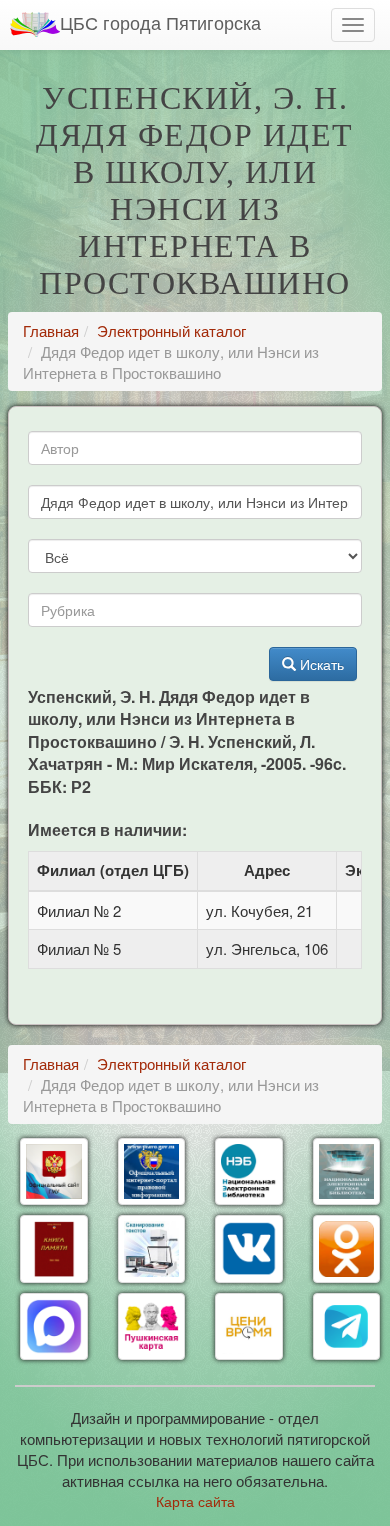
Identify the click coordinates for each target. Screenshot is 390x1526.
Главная (51, 330)
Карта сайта (195, 1501)
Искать (320, 664)
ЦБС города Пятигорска (160, 22)
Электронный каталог (171, 330)
